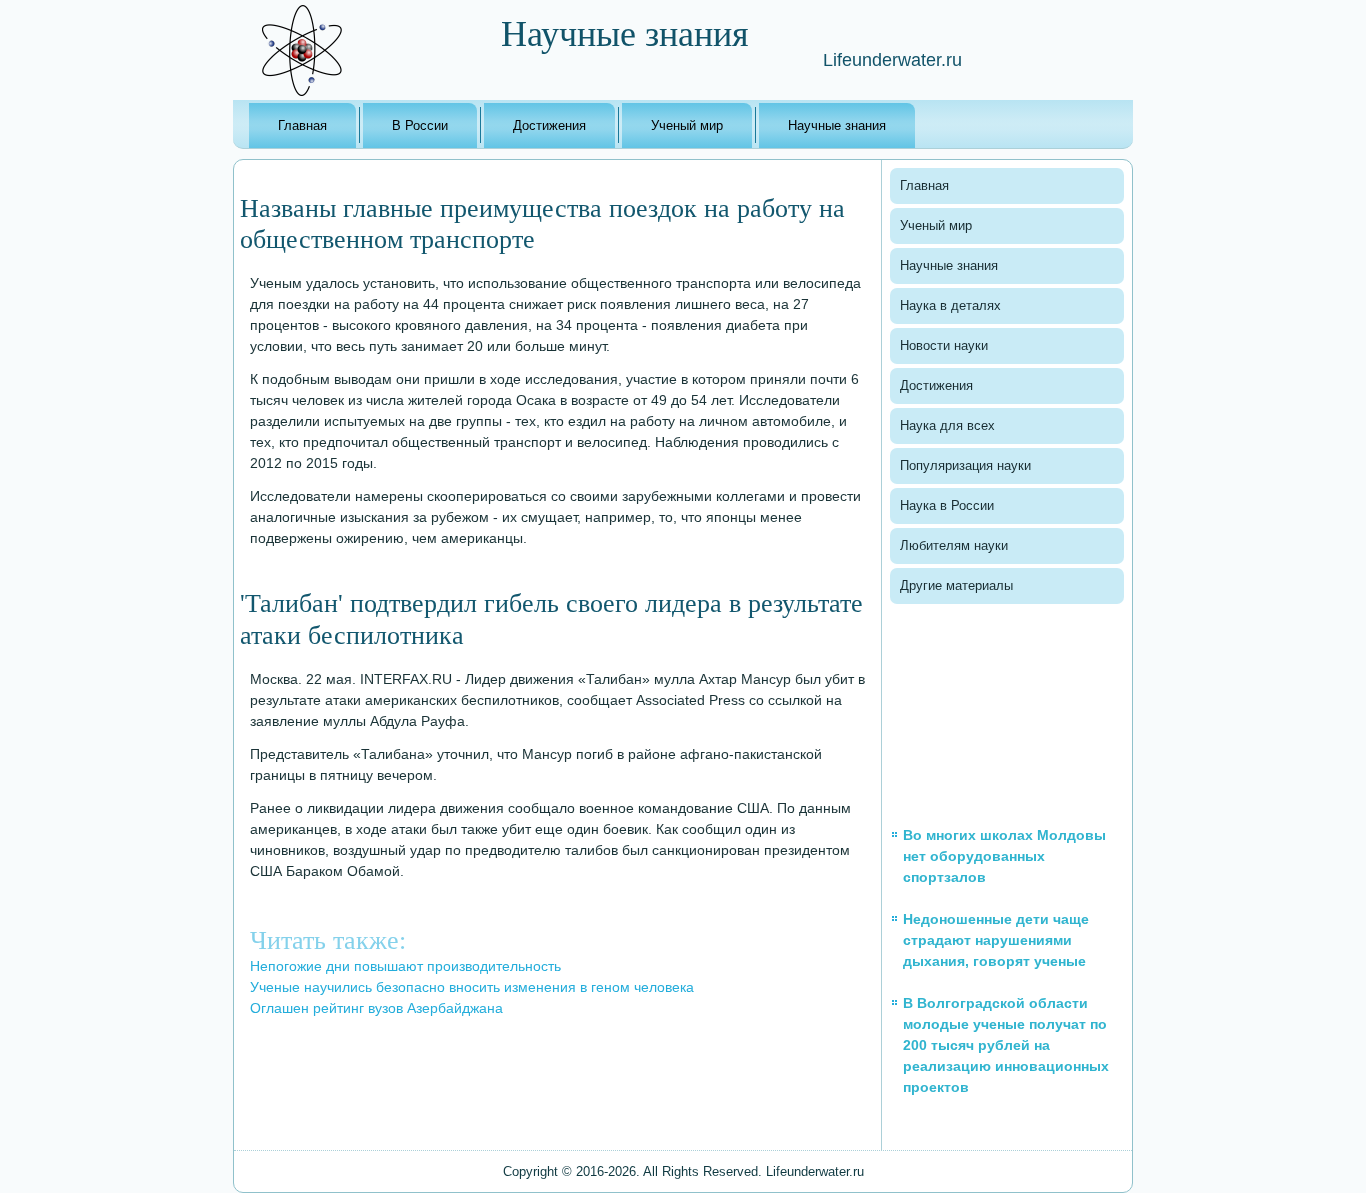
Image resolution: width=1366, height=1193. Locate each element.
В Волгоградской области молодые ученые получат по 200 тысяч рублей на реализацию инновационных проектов (1006, 1045)
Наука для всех (947, 425)
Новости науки (944, 345)
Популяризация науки (965, 465)
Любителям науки (954, 545)
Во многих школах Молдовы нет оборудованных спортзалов (1004, 856)
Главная (302, 125)
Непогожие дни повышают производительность (405, 966)
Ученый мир (687, 125)
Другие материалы (956, 585)
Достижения (549, 125)
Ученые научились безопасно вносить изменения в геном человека (472, 987)
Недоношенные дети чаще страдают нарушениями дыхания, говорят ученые (996, 940)
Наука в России (947, 505)
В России (420, 125)
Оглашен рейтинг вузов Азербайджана (376, 1008)
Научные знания (837, 125)
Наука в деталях (950, 305)
